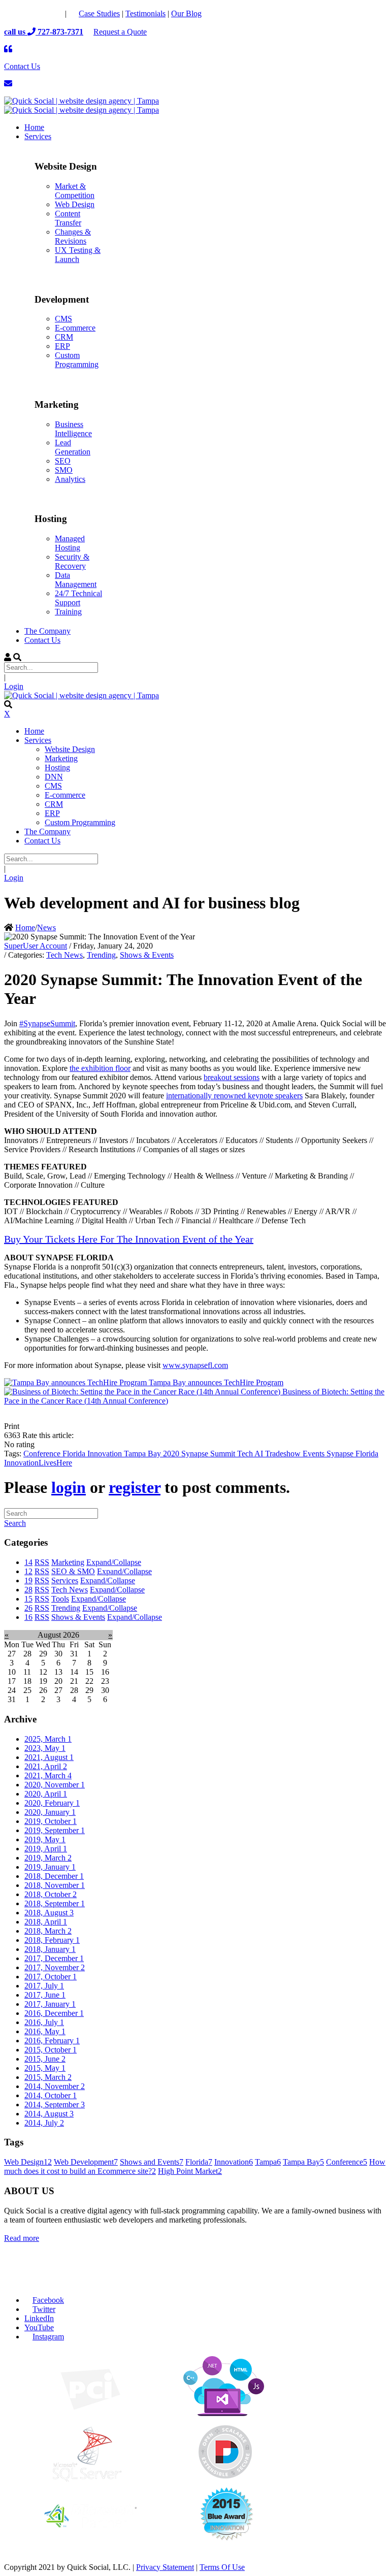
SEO (63, 461)
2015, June (45, 2059)
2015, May (45, 2068)
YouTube (39, 2327)
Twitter (44, 2309)
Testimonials (145, 13)
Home (25, 927)
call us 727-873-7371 (44, 32)
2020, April (46, 1794)
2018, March (48, 1931)
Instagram (48, 2337)
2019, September (55, 1830)
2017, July (44, 1986)
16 (28, 1617)
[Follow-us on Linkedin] (54, 13)
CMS (63, 319)
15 (28, 1599)
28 (28, 1590)
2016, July (44, 2022)
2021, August (49, 1757)
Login (14, 686)
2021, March (48, 1775)
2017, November (55, 1967)
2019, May (45, 1839)
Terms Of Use (222, 2567)
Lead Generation (73, 447)
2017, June (45, 1995)
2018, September (55, 1903)
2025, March (48, 1739)
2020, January (50, 1812)
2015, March (48, 2077)
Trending (101, 955)
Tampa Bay (143, 1454)
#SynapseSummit (47, 1023)
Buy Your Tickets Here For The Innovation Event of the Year (129, 1239)
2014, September (55, 2105)
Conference (43, 1454)
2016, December (54, 2013)
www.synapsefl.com (195, 1365)
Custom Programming (77, 360)
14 (28, 1562)
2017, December (54, 1958)
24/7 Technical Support (78, 598)
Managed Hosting (70, 543)
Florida (75, 1454)
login (69, 1487)
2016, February (52, 2041)
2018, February (52, 1940)
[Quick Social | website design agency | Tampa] (82, 101)
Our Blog (186, 13)
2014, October (51, 2095)
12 (28, 1571)
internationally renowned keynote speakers (234, 1096)
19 (28, 1580)
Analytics (70, 479)
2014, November (55, 2086)
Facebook (48, 2300)
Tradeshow (284, 1454)
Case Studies (99, 13)
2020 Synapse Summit (200, 1454)
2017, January (50, 2004)
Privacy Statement (165, 2567)
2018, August (49, 1913)
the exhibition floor (100, 1068)
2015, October (51, 2050)
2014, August (49, 2114)
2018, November (55, 1885)
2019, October (51, 1821)
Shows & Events (147, 955)
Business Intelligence (73, 429)
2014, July (44, 2123)
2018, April (46, 1922)
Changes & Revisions (73, 236)
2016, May (45, 2031)
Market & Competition (75, 191)
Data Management (76, 580)
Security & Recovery (72, 561)
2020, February (52, 1803)
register (135, 1487)
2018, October (51, 1894)
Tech (246, 1454)
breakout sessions (232, 1077)
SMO (64, 470)
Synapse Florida (352, 1454)
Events (315, 1454)
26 (28, 1608)
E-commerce (75, 328)
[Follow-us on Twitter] (34, 13)
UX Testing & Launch (78, 255)
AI (260, 1454)
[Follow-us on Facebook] (13, 13)
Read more (22, 2238)
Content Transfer (68, 218)
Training (68, 612)
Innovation (106, 1454)
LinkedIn (39, 2318)
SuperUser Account (36, 946)
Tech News (64, 955)
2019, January (50, 1867)
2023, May (45, 1748)
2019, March (48, 1858)
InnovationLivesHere (38, 1463)
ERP (62, 346)
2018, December (54, 1876)
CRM (64, 337)
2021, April (46, 1766)
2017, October (51, 1977)
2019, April (46, 1849)
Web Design (75, 204)
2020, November (55, 1785)
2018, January (50, 1949)
